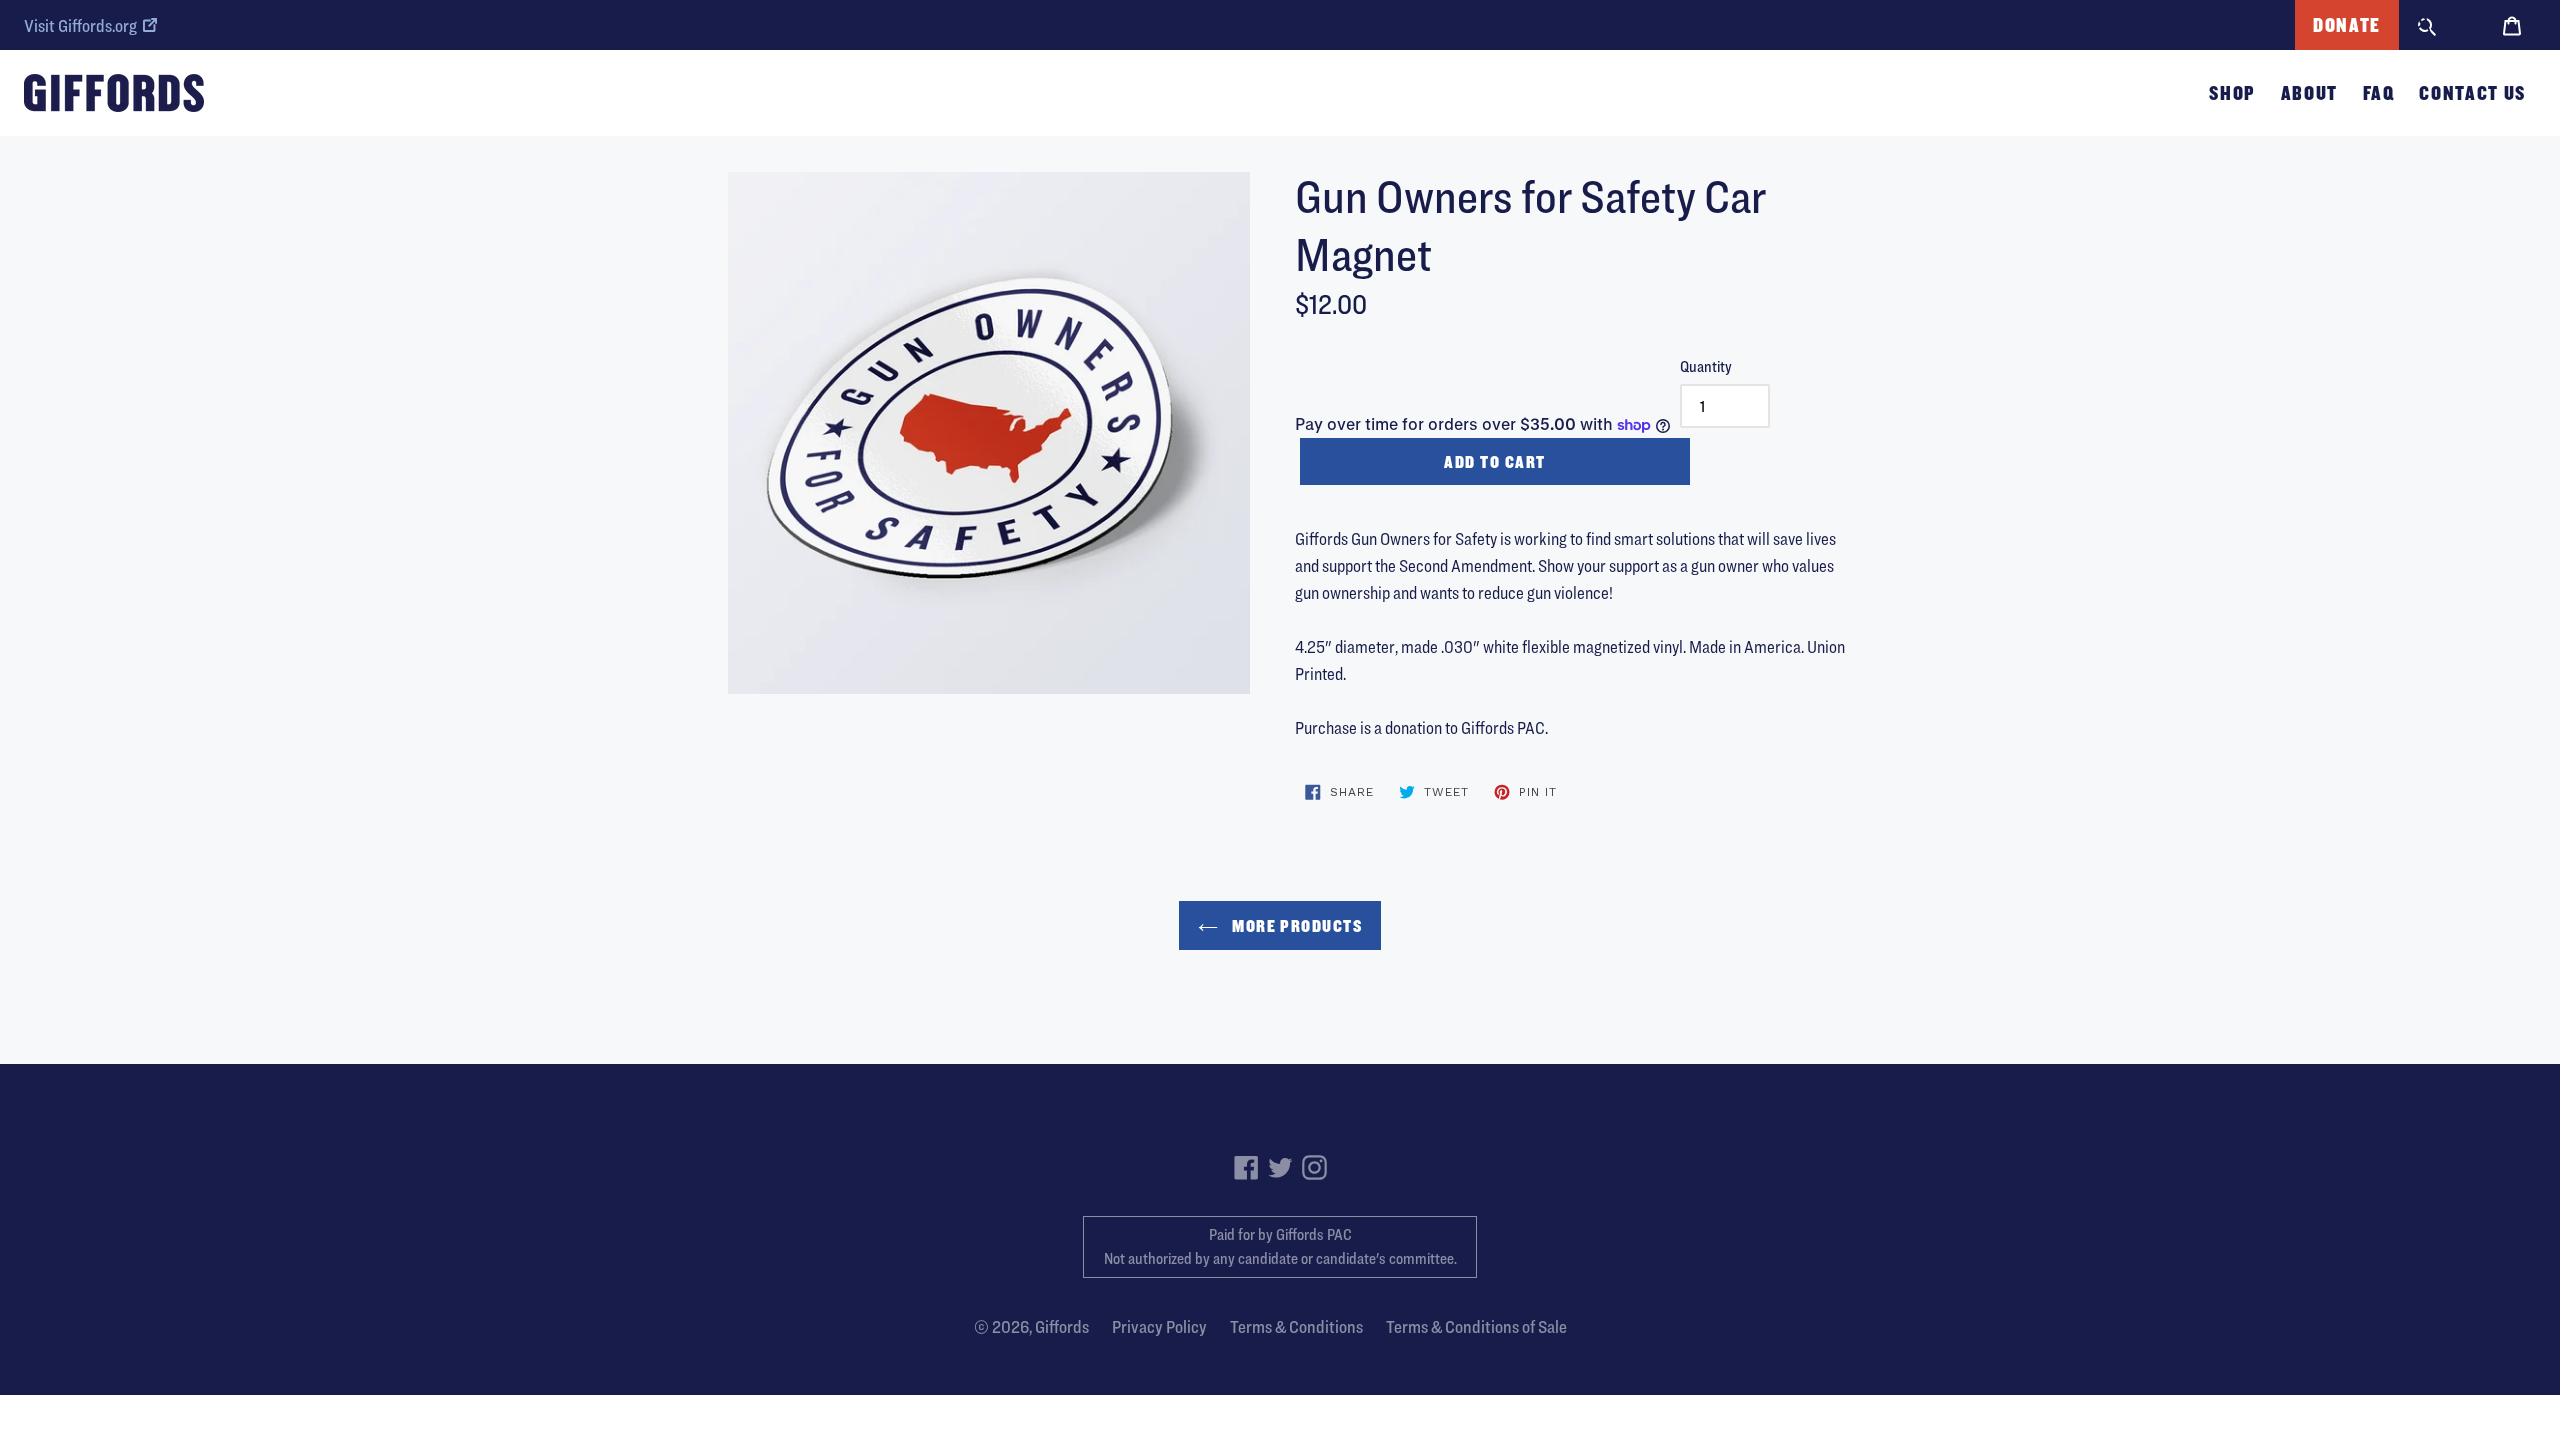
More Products (1295, 925)
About (2309, 93)
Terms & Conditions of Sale (1476, 1326)
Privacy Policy (1159, 1326)
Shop (2232, 93)
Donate (2347, 25)
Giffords (1062, 1326)
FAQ (2379, 93)
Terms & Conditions (1296, 1326)
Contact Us (2472, 93)
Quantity (1706, 366)
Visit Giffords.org (80, 25)
